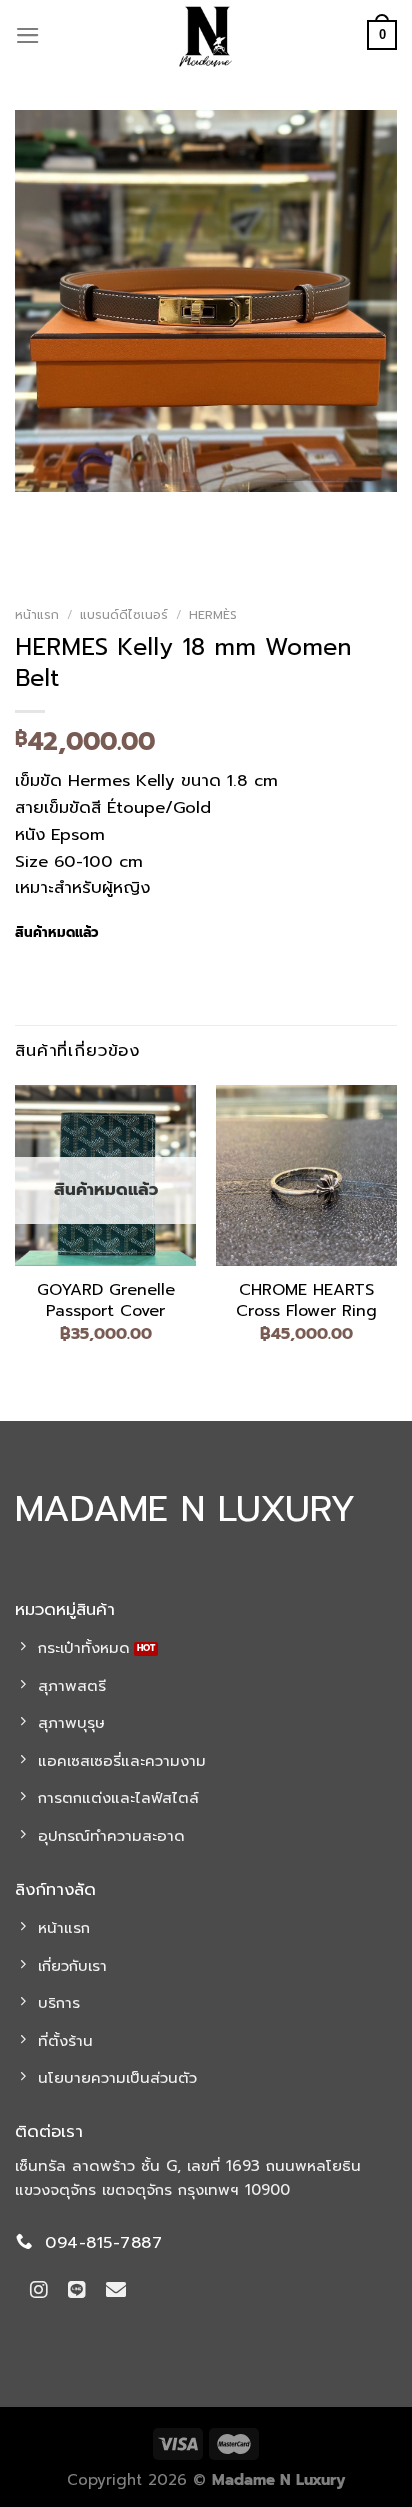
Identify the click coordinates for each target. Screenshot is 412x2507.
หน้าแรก (37, 615)
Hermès (213, 615)
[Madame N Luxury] (206, 35)
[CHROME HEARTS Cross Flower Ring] (306, 1175)
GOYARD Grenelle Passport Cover (106, 1301)
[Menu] (28, 35)
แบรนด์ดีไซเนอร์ (124, 615)
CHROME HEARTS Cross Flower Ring (306, 1301)
